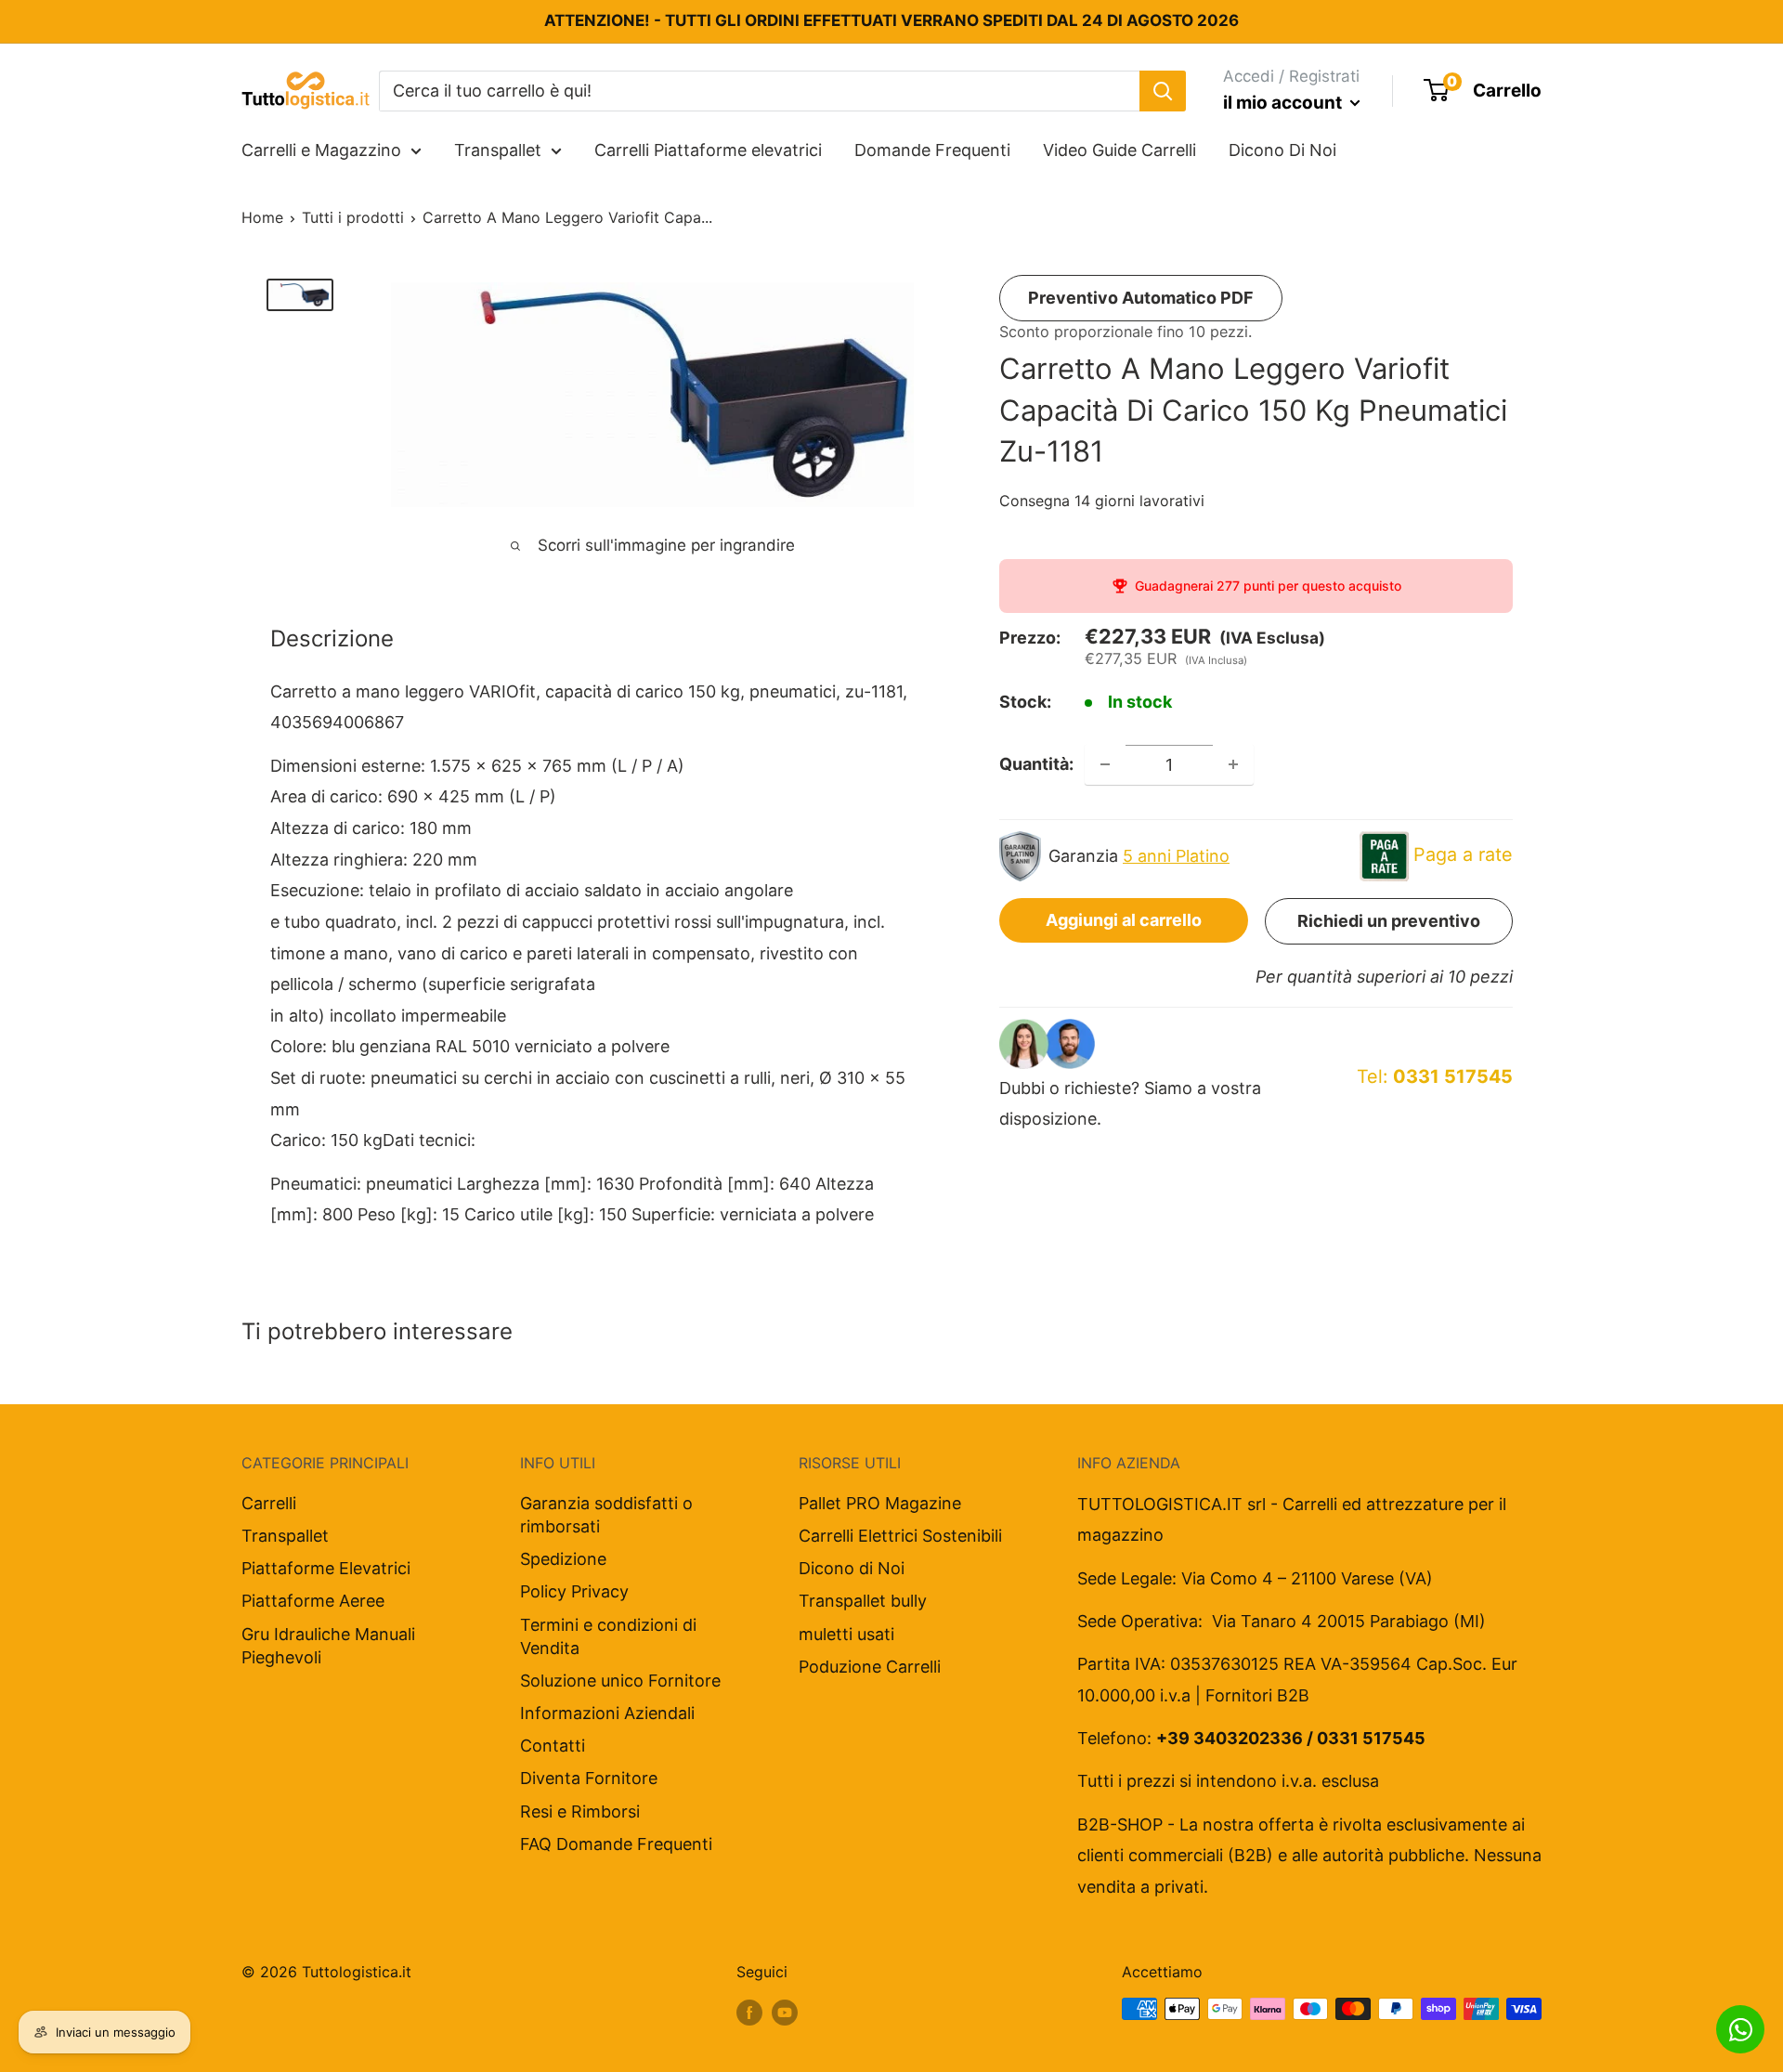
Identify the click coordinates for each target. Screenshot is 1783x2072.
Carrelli (269, 1503)
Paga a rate (1463, 854)
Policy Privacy (574, 1591)
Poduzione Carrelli (870, 1667)
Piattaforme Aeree (313, 1601)
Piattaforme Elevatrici (326, 1568)
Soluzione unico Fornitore (620, 1681)
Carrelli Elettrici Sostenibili (900, 1536)
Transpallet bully (863, 1601)
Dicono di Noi (852, 1568)
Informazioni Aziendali (607, 1713)
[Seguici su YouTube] (785, 2012)
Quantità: (1036, 764)
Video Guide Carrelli (1119, 150)
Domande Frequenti (932, 150)
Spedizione (563, 1559)
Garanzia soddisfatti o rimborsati (606, 1515)
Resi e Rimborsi (580, 1811)
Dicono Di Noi (1282, 150)
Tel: (1435, 1076)
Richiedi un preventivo (1389, 921)
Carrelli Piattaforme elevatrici (708, 150)
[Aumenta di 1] (1233, 764)
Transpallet (498, 150)
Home (262, 217)
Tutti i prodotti (353, 217)
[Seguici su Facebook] (749, 2012)
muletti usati (846, 1634)
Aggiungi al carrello (1124, 920)
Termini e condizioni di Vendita (608, 1636)
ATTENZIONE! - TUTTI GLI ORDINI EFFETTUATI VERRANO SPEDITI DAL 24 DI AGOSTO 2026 (891, 20)
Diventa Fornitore (589, 1778)
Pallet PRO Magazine (880, 1503)
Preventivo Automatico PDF (1141, 298)
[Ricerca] (1163, 90)
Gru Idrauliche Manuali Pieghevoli (328, 1646)
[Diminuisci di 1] (1105, 764)
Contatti (553, 1746)
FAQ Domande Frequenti (616, 1844)
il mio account (1284, 103)
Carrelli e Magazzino (321, 150)
